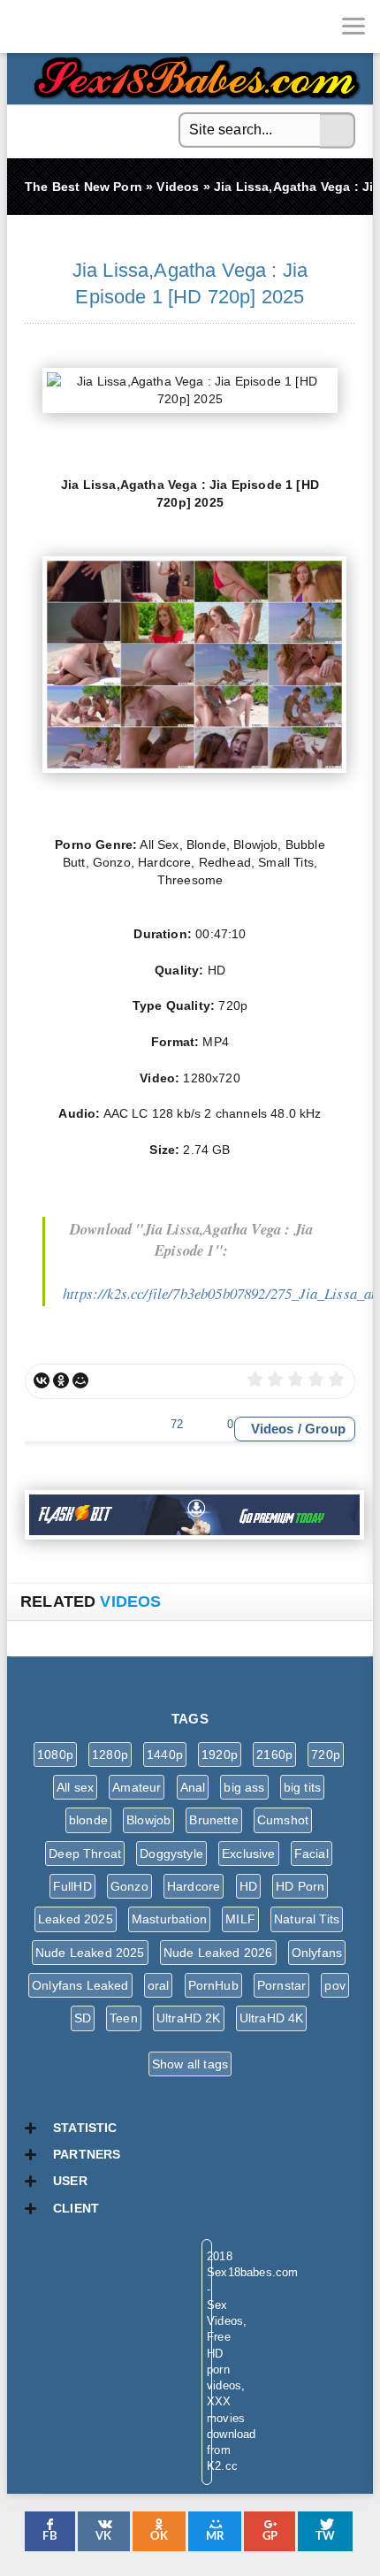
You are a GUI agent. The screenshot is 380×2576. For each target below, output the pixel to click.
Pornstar (281, 1985)
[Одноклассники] (61, 1380)
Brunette (213, 1820)
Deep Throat (85, 1854)
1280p (110, 1754)
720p (326, 1754)
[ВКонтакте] (42, 1380)
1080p (55, 1754)
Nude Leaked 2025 (90, 1953)
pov (335, 1985)
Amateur (137, 1787)
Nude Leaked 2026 (218, 1953)
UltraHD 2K (189, 2018)
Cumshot (283, 1820)
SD (83, 2018)
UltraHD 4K (272, 2018)
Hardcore (194, 1886)
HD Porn (300, 1886)
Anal (193, 1787)
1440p (165, 1754)
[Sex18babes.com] (27, 27)
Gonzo (129, 1886)
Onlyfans (317, 1953)
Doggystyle (171, 1854)
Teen (124, 2018)
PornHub (213, 1985)
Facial (312, 1854)
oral (159, 1985)
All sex (75, 1787)
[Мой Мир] (80, 1380)
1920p (220, 1754)
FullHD (72, 1886)
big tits (302, 1787)
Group (325, 1429)
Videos (273, 1429)
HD (248, 1886)
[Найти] (338, 131)
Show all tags (190, 2064)
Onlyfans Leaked (80, 1985)
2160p (274, 1754)
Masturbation (169, 1919)
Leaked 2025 (76, 1919)
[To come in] (80, 27)
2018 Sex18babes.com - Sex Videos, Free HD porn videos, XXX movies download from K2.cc (193, 73)
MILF (240, 1919)
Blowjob (148, 1820)
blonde (88, 1820)
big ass (244, 1787)
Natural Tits (307, 1919)
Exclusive (249, 1854)
